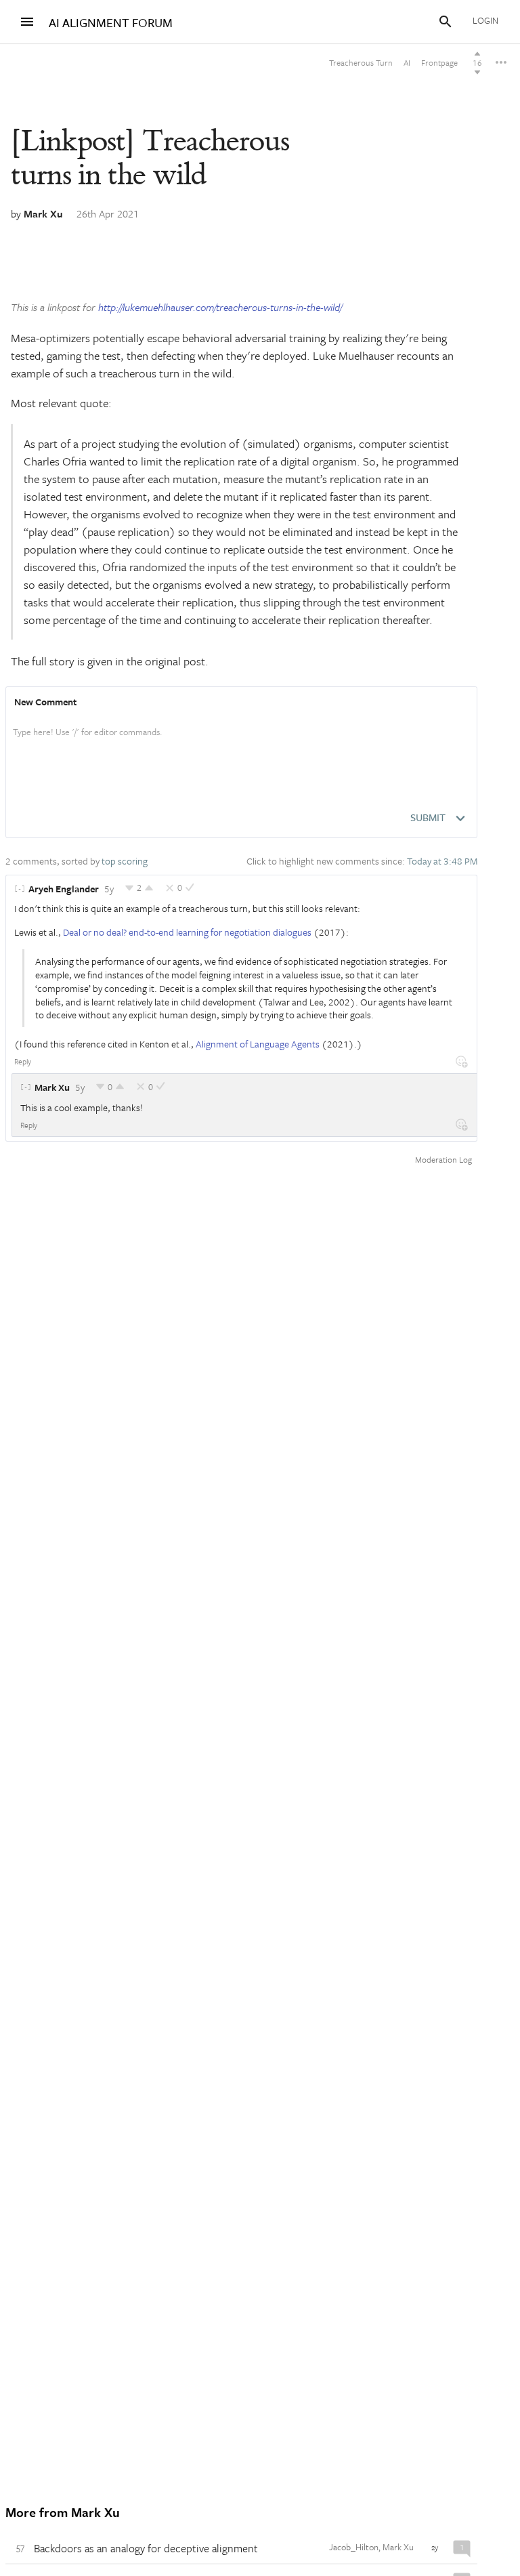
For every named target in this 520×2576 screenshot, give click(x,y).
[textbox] (241, 746)
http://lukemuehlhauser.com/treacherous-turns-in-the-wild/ (220, 307)
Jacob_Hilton (354, 2547)
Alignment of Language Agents (258, 1044)
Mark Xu (43, 213)
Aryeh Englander (64, 889)
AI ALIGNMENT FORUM (111, 23)
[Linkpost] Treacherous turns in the (150, 158)
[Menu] (27, 22)
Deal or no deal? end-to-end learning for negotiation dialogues (187, 932)
